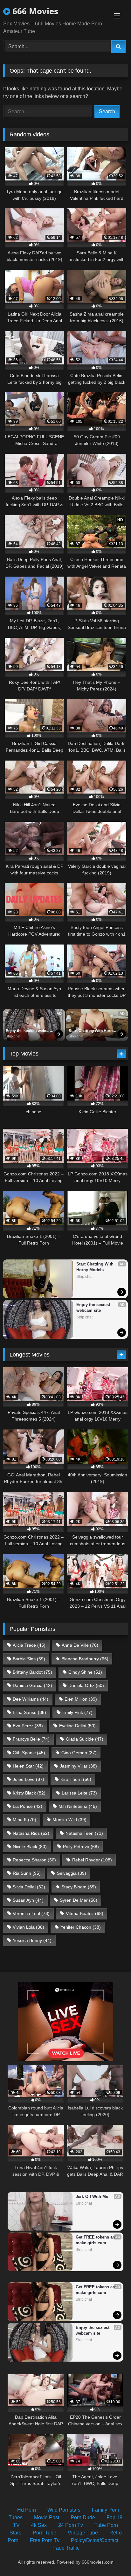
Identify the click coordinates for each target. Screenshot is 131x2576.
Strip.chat (13, 1036)
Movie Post (47, 2517)
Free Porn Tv (45, 2540)
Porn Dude (83, 2517)
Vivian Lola (28, 1927)
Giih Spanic (29, 1753)
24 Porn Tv (71, 2525)
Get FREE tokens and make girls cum (97, 2240)
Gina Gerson (79, 1753)
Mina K (24, 1820)
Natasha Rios (31, 1833)
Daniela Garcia (32, 1685)
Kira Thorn (76, 1779)
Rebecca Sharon (34, 1860)
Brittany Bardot (32, 1672)
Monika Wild (69, 1820)
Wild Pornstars (64, 2510)
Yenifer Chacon (81, 1927)
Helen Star (28, 1766)
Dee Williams (31, 1699)
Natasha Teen (84, 1833)
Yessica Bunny (32, 1940)
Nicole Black (30, 1847)
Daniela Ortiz (86, 1685)
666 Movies (34, 11)
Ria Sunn (27, 1873)
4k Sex (39, 2525)
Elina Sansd (29, 1712)
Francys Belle (31, 1739)
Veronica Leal (31, 1913)
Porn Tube (45, 2533)
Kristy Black (29, 1793)
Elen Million (81, 1699)
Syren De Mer (79, 1900)
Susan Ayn (28, 1900)
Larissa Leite (79, 1793)
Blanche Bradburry (85, 1659)
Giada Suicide (85, 1739)
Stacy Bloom (79, 1887)
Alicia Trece (29, 1645)
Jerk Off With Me (92, 2197)
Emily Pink (77, 1712)
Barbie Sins (29, 1659)
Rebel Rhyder (92, 1860)
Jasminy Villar (78, 1766)
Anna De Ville (80, 1645)
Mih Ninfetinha (78, 1806)
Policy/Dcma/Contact (95, 2540)
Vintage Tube (83, 2533)
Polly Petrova (81, 1847)
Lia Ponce (28, 1806)
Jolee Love (28, 1779)
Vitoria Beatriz (85, 1913)
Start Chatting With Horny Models (92, 1031)
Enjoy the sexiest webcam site (30, 1031)
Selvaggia (72, 1873)
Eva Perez (28, 1726)
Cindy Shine (85, 1672)
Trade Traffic (65, 2548)
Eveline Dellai (77, 1726)
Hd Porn (27, 2510)
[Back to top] (111, 2557)
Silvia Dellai (29, 1887)
